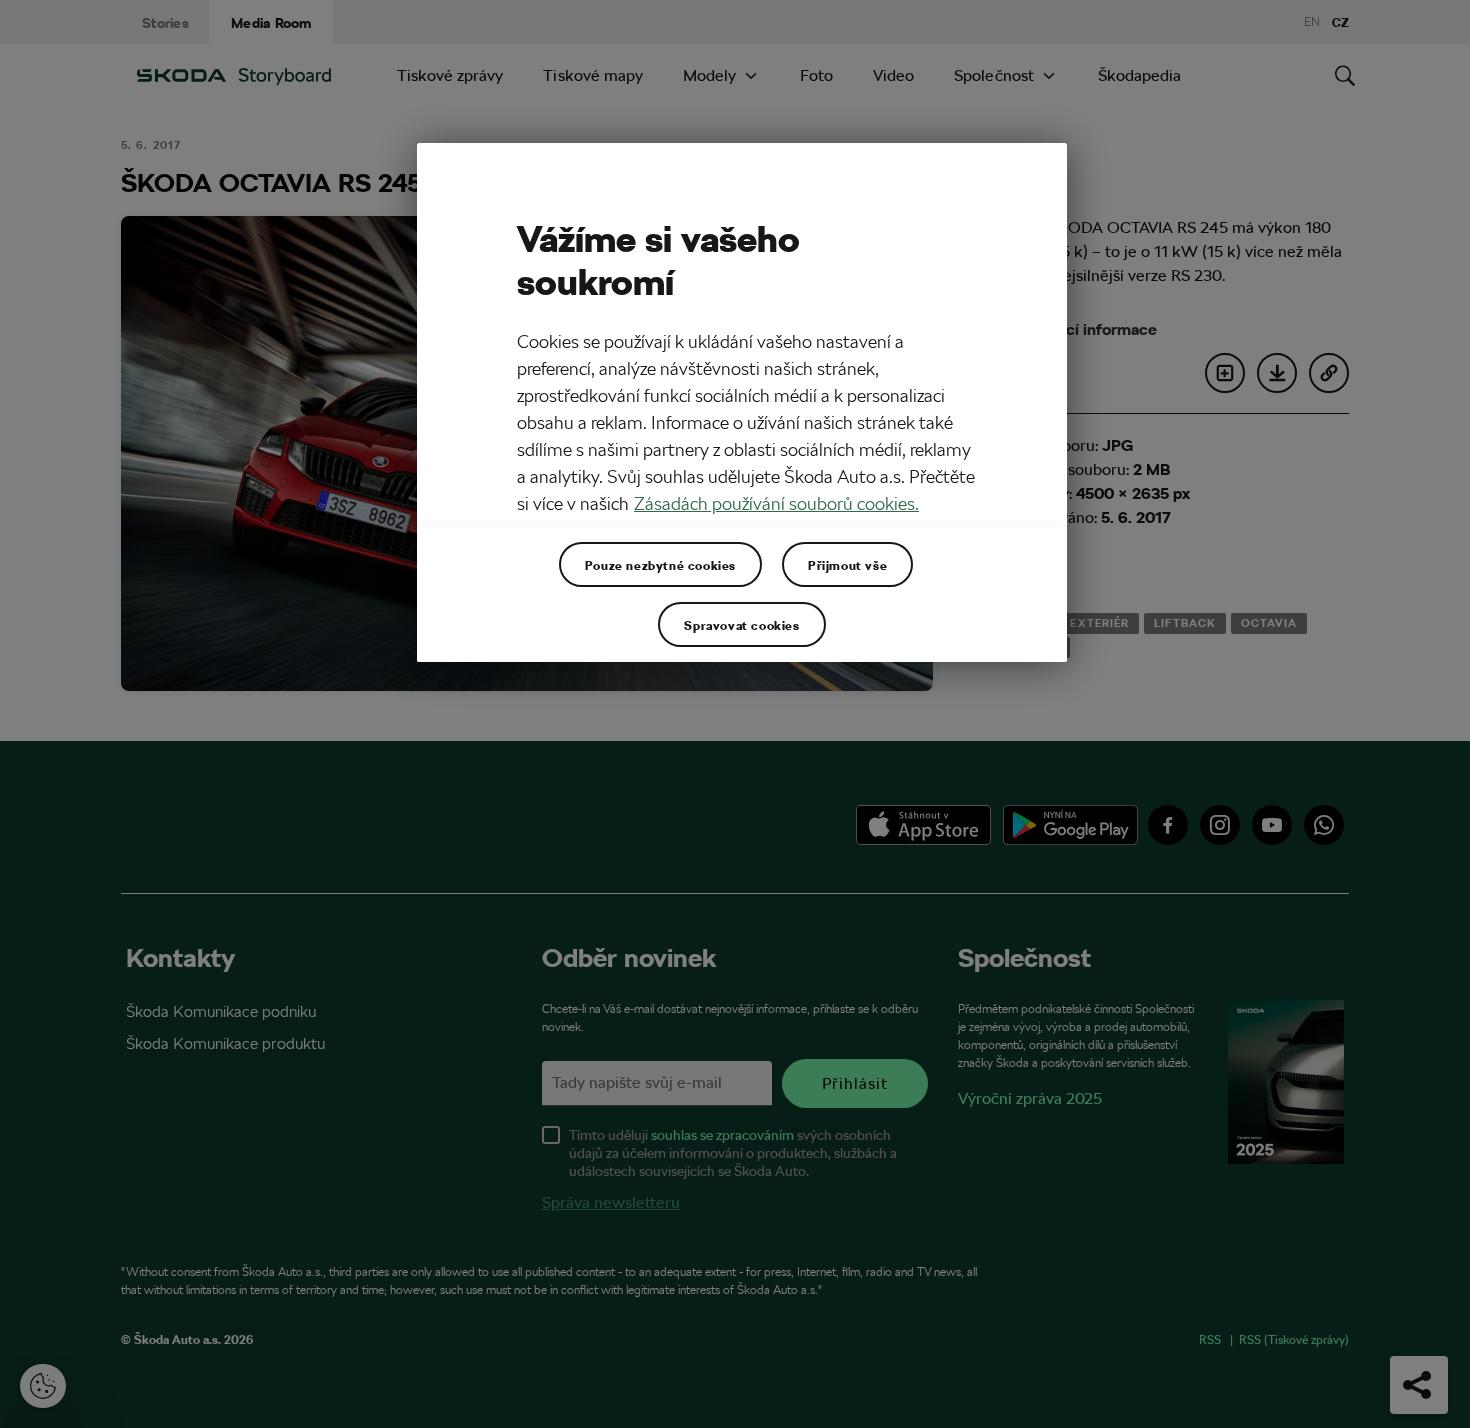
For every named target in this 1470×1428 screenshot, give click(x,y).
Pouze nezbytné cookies (660, 565)
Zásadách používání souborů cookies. (776, 503)
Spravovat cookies (741, 625)
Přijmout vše (847, 565)
